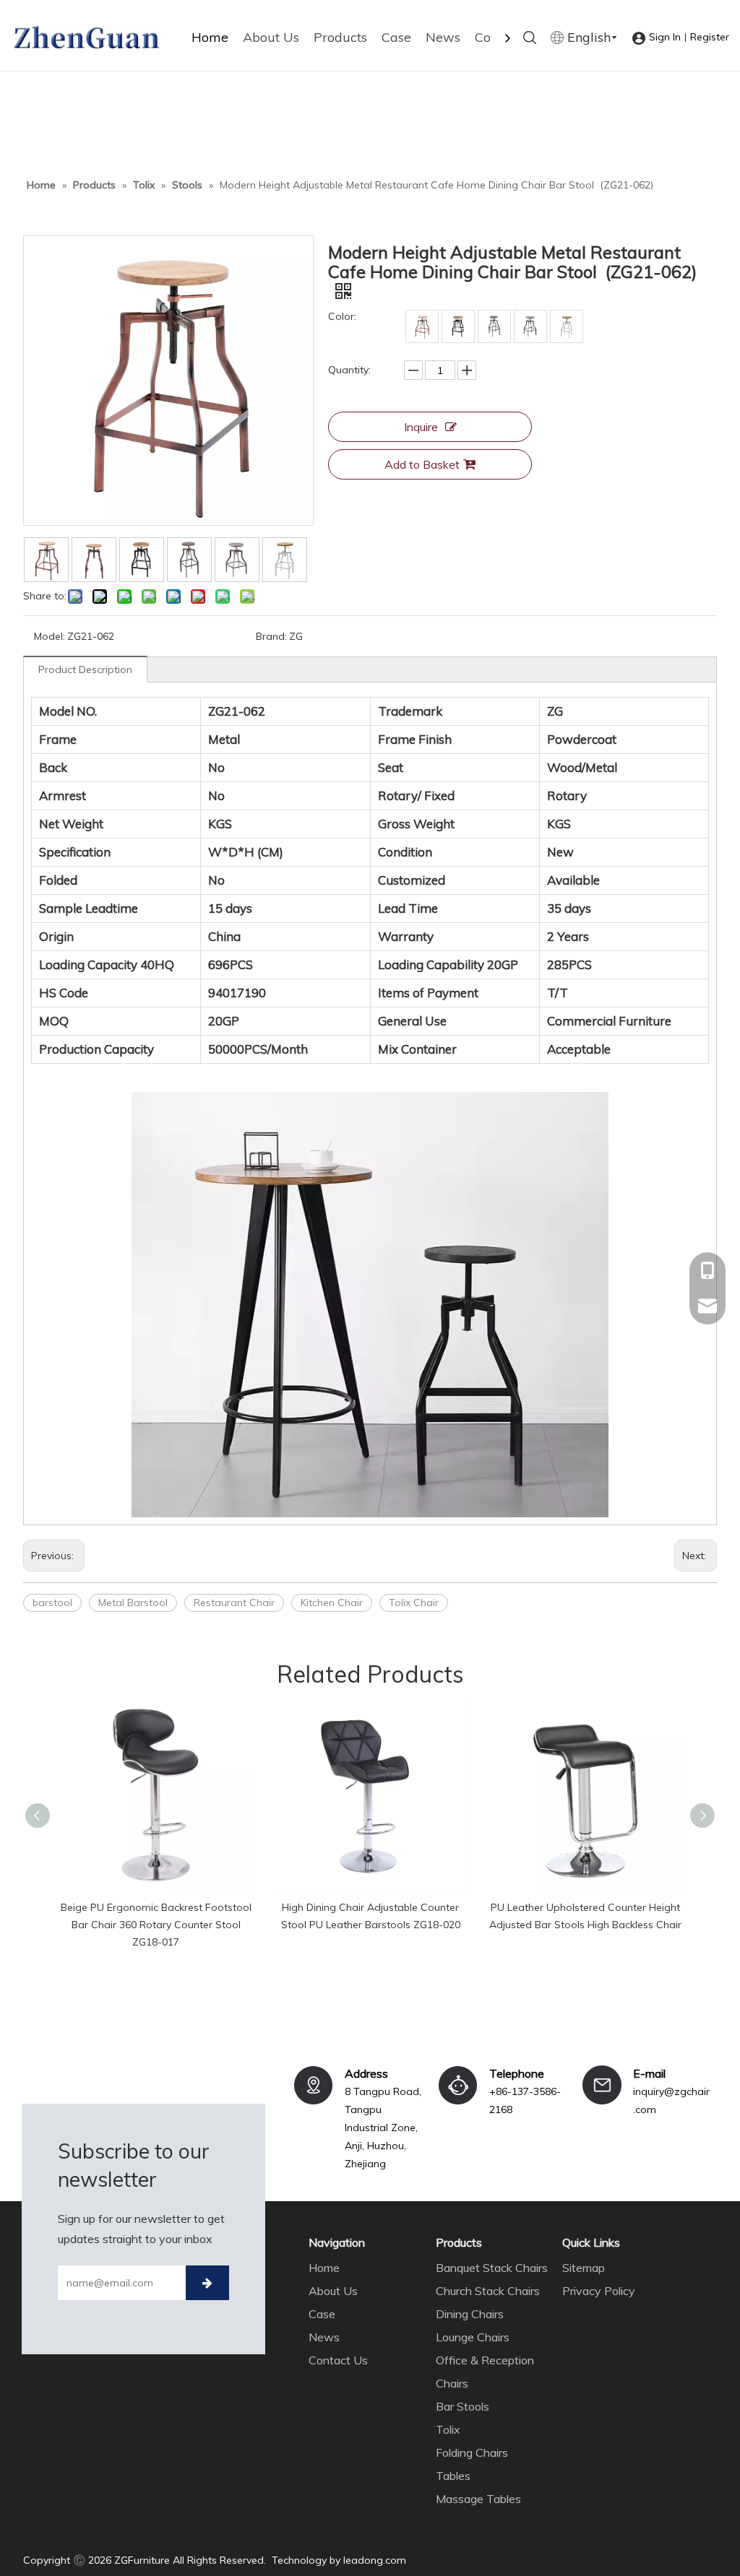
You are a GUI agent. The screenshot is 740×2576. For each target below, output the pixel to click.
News (443, 37)
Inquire (421, 427)
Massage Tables (478, 2499)
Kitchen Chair (332, 1603)
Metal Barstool (133, 1603)
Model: (50, 636)
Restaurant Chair (234, 1603)
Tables (453, 2476)
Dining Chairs (470, 2314)
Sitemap (584, 2268)
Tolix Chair (414, 1603)
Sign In (665, 37)
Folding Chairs (472, 2453)
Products (340, 37)
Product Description (85, 669)
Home (210, 37)
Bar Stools (462, 2406)
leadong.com (375, 2560)
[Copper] (422, 326)
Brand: (271, 636)
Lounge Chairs (473, 2337)
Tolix (448, 2429)
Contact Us (338, 2360)
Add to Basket (422, 464)
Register (710, 37)
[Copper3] (530, 326)
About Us (271, 37)
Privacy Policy (599, 2291)
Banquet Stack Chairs (492, 2268)
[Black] (458, 326)
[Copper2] (494, 326)
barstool (52, 1603)
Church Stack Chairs (488, 2291)
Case (396, 37)
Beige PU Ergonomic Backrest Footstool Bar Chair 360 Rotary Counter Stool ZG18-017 (156, 1925)
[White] (567, 326)
